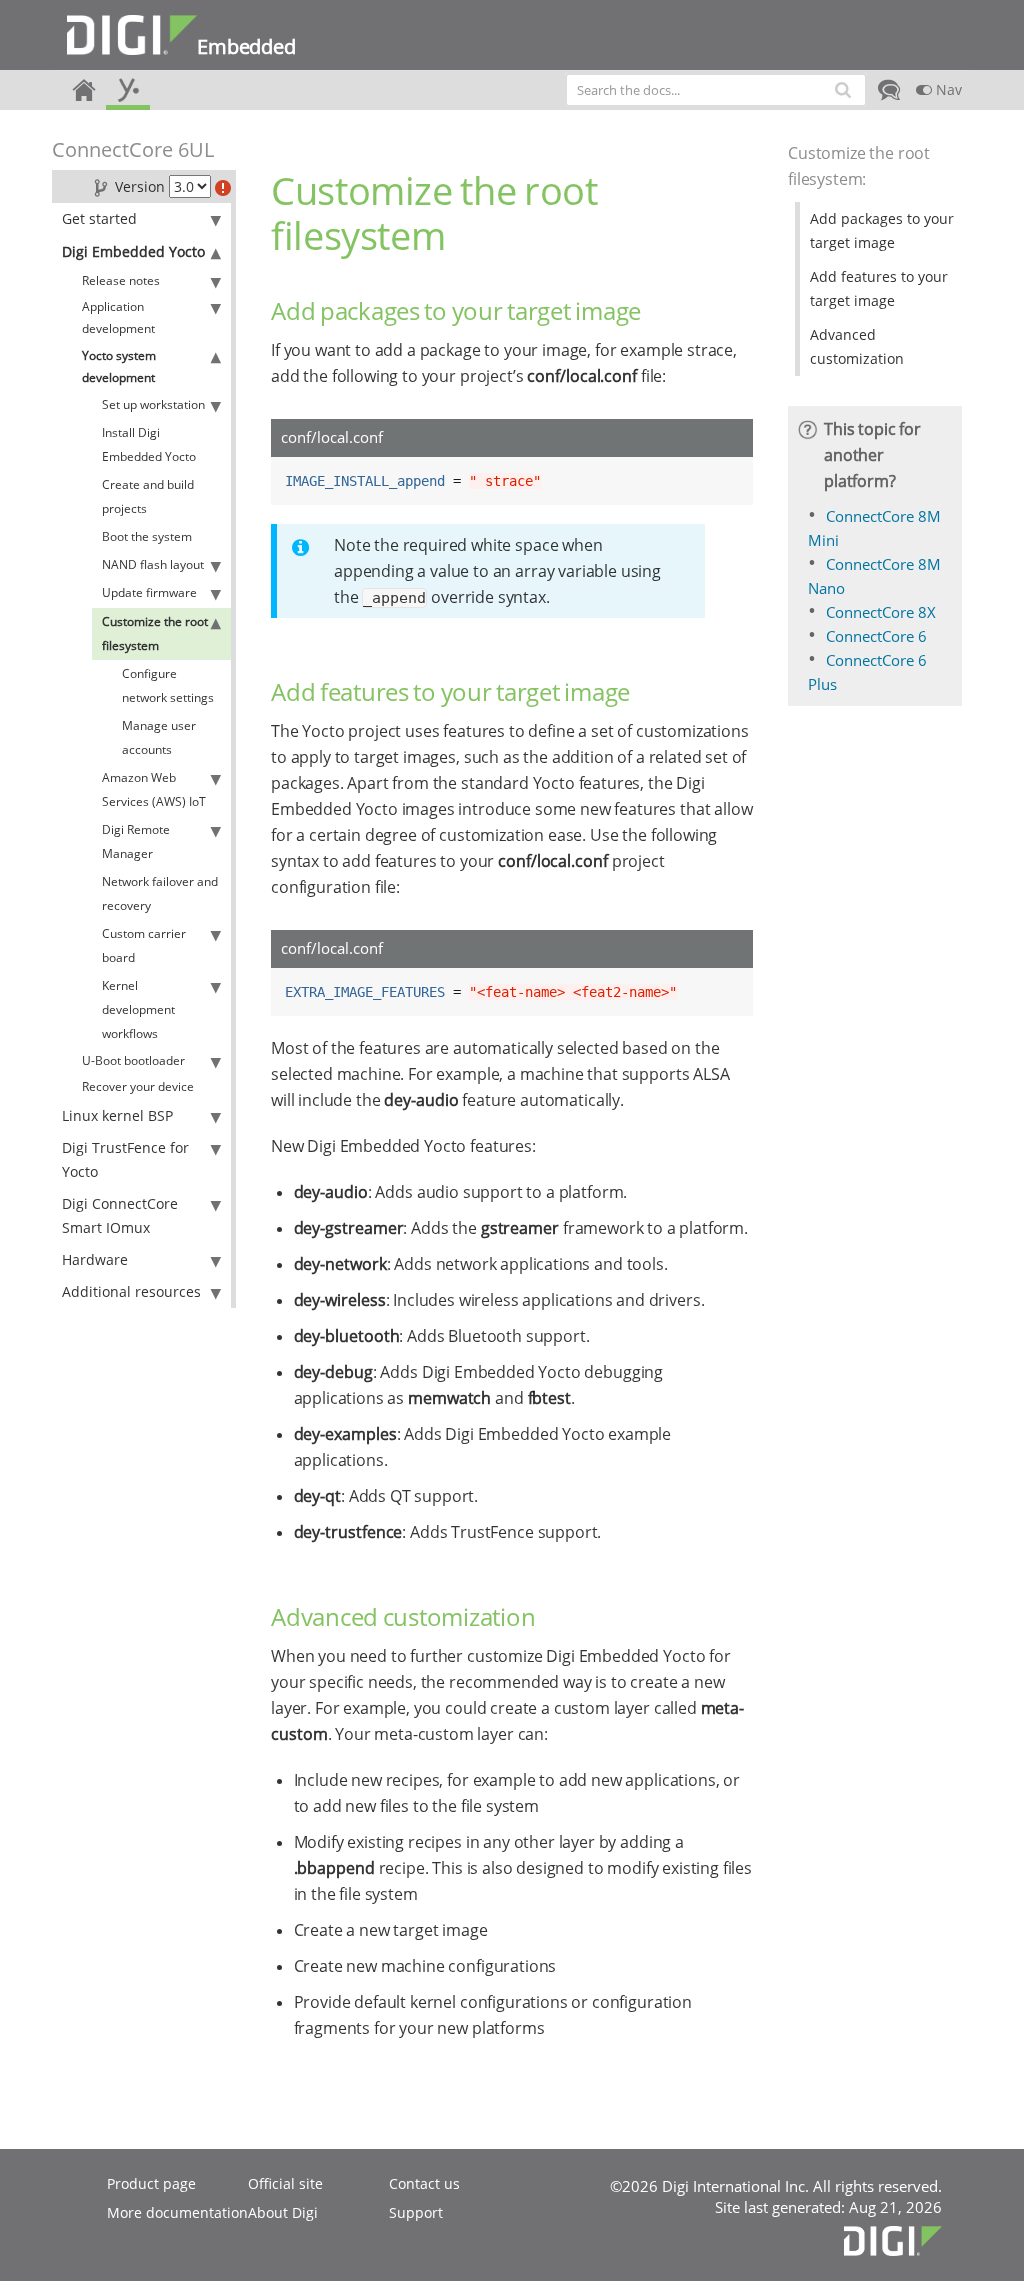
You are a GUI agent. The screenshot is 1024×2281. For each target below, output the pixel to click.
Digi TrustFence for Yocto (125, 1159)
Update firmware (149, 592)
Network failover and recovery (160, 893)
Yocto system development (119, 366)
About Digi (283, 2212)
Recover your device (138, 1086)
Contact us (424, 2183)
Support (416, 2212)
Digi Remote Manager (136, 841)
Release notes (121, 280)
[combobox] (716, 90)
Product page (151, 2183)
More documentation (177, 2212)
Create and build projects (148, 496)
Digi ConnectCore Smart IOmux (120, 1215)
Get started (99, 218)
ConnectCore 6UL (133, 149)
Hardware (95, 1259)
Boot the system (147, 536)
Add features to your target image (879, 288)
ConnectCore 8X (881, 612)
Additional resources (131, 1291)
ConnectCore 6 (876, 636)
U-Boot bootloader (133, 1060)
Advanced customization (857, 346)
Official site (285, 2183)
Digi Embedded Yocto (133, 251)
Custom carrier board (144, 945)
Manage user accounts (159, 737)
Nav (947, 89)
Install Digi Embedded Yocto (149, 444)
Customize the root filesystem (155, 633)
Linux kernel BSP (117, 1115)
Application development (118, 317)
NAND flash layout (153, 564)
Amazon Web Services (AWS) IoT (154, 789)
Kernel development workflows (138, 1009)
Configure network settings (168, 685)
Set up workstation (153, 404)
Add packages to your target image (882, 230)
